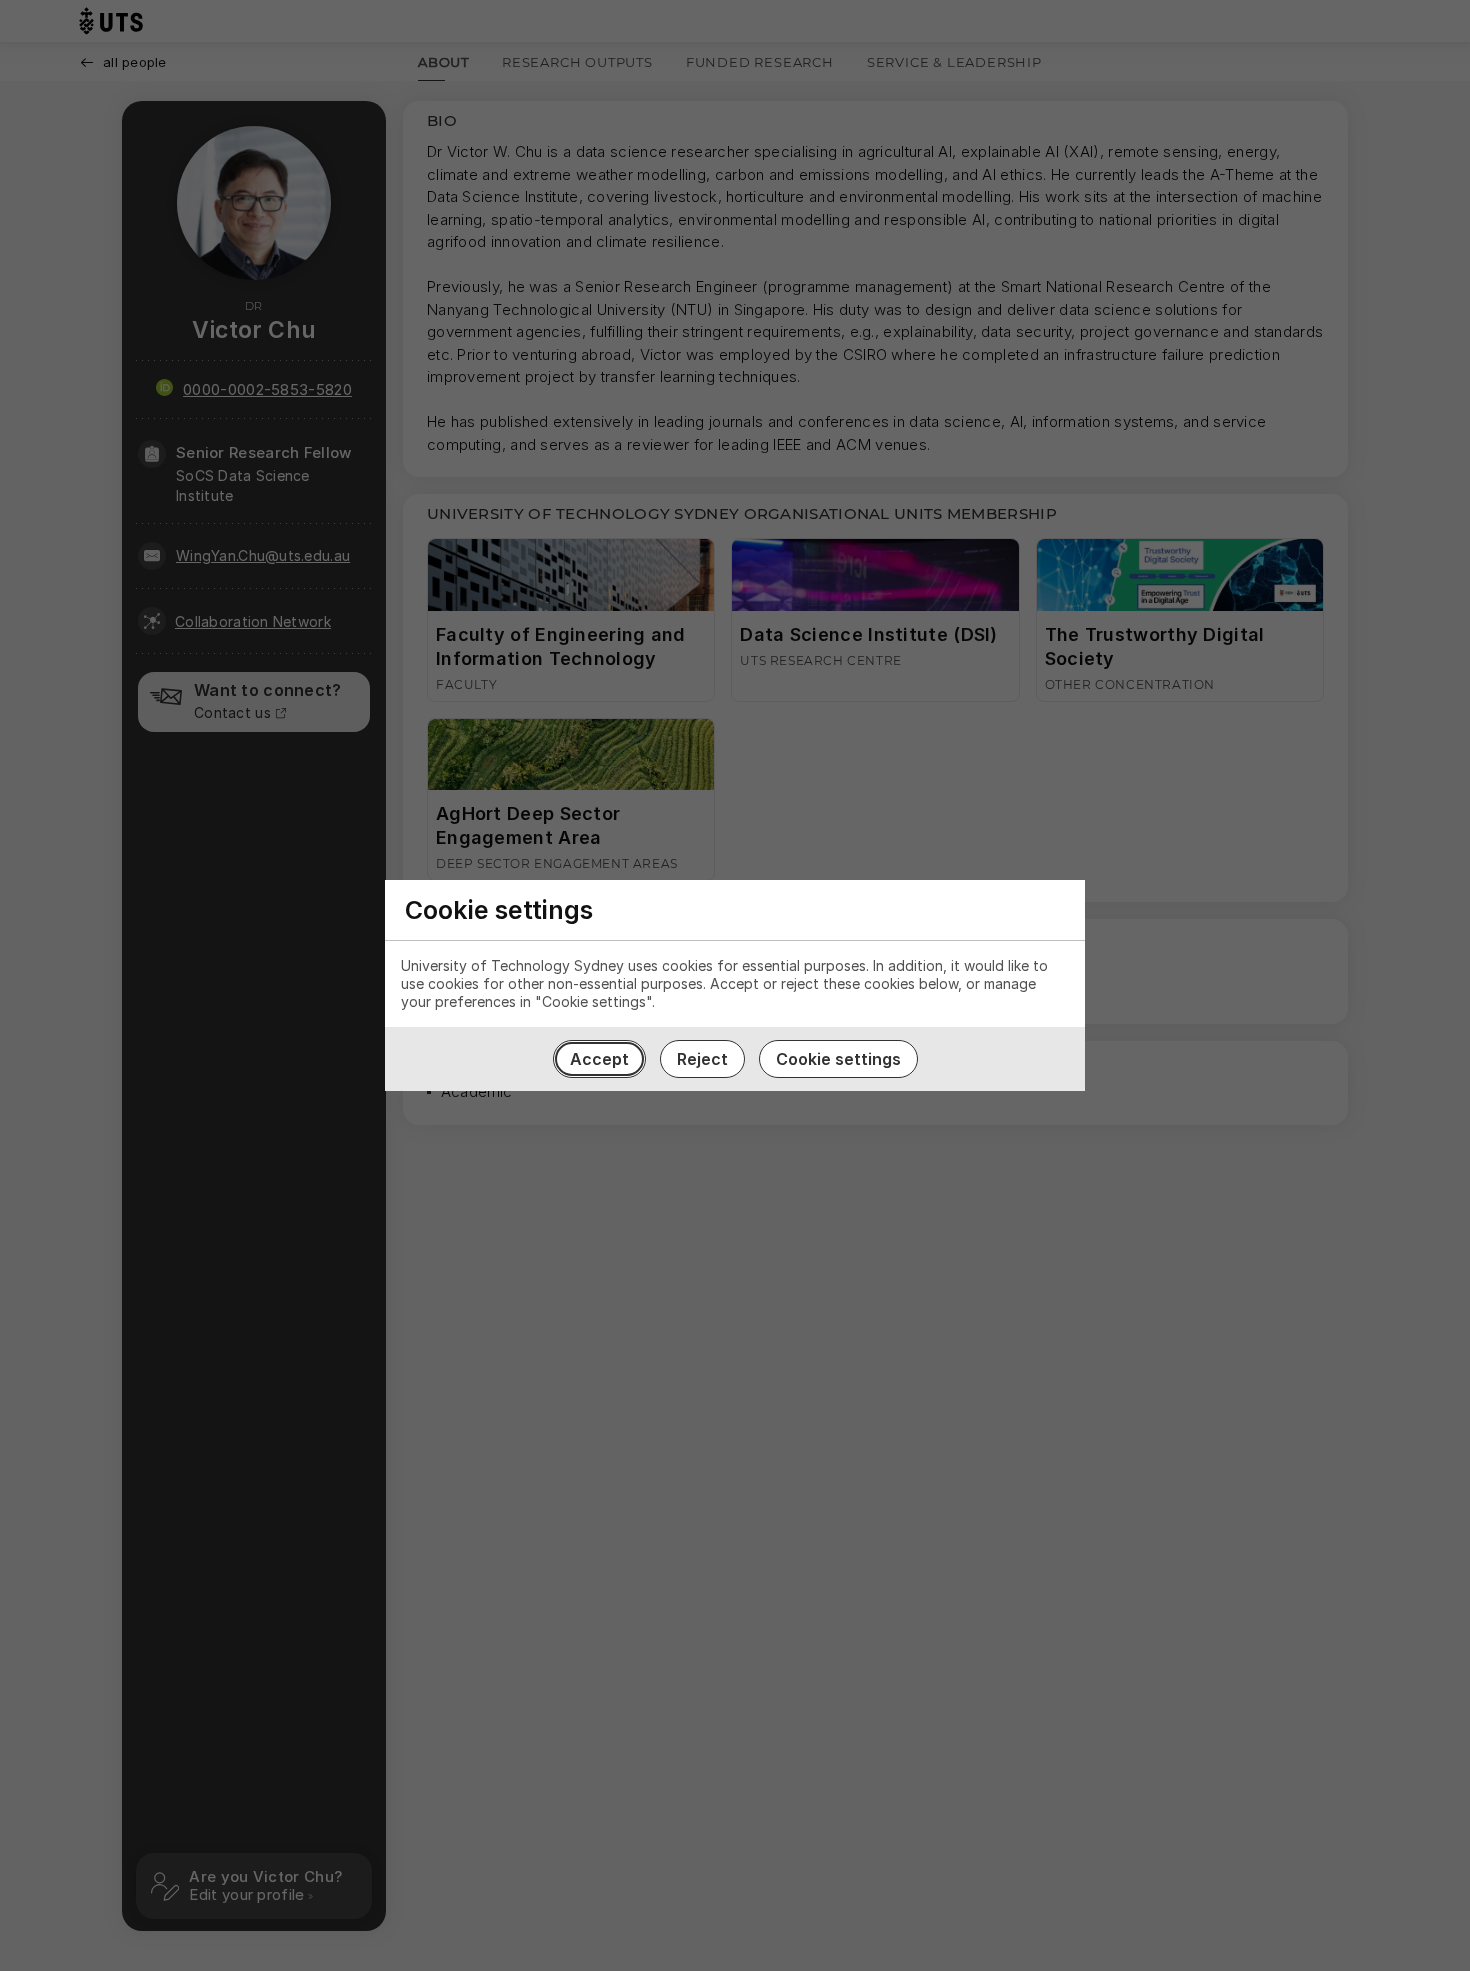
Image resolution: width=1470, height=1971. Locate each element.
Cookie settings (838, 1059)
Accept (599, 1059)
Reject (702, 1059)
